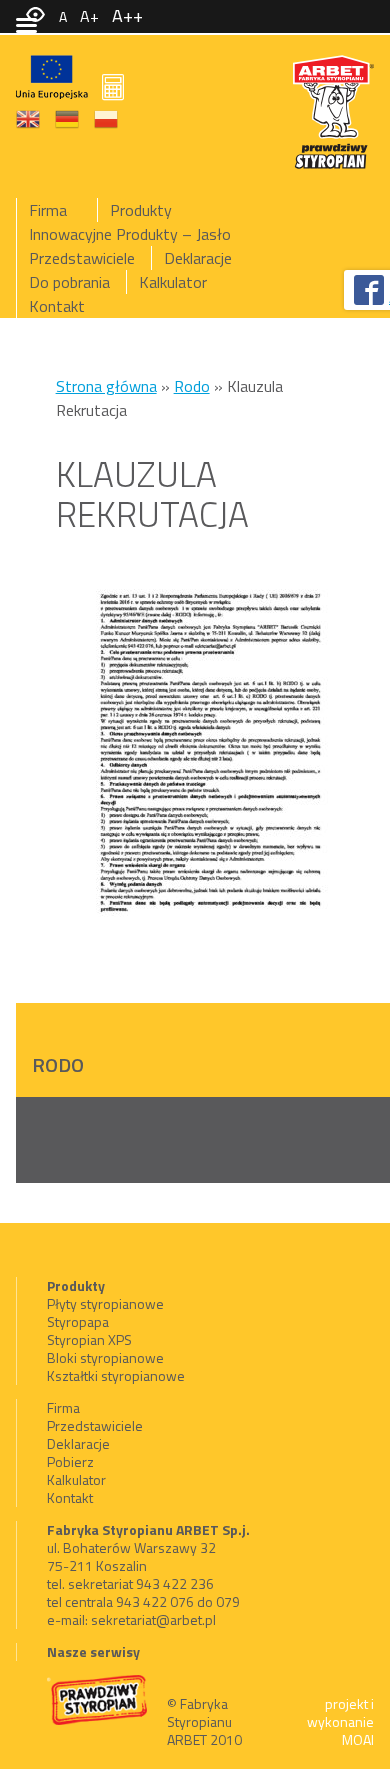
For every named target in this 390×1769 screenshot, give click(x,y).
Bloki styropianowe (105, 1357)
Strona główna (106, 386)
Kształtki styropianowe (116, 1375)
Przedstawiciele (82, 258)
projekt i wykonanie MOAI (340, 1721)
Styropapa (78, 1321)
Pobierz (70, 1461)
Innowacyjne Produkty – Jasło (130, 234)
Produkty (141, 210)
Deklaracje (198, 258)
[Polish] (107, 117)
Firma (48, 210)
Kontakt (57, 306)
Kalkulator (173, 282)
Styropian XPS (89, 1339)
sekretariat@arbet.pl (153, 1619)
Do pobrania (69, 282)
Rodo (192, 386)
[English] (29, 117)
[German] (68, 117)
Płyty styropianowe (105, 1303)
